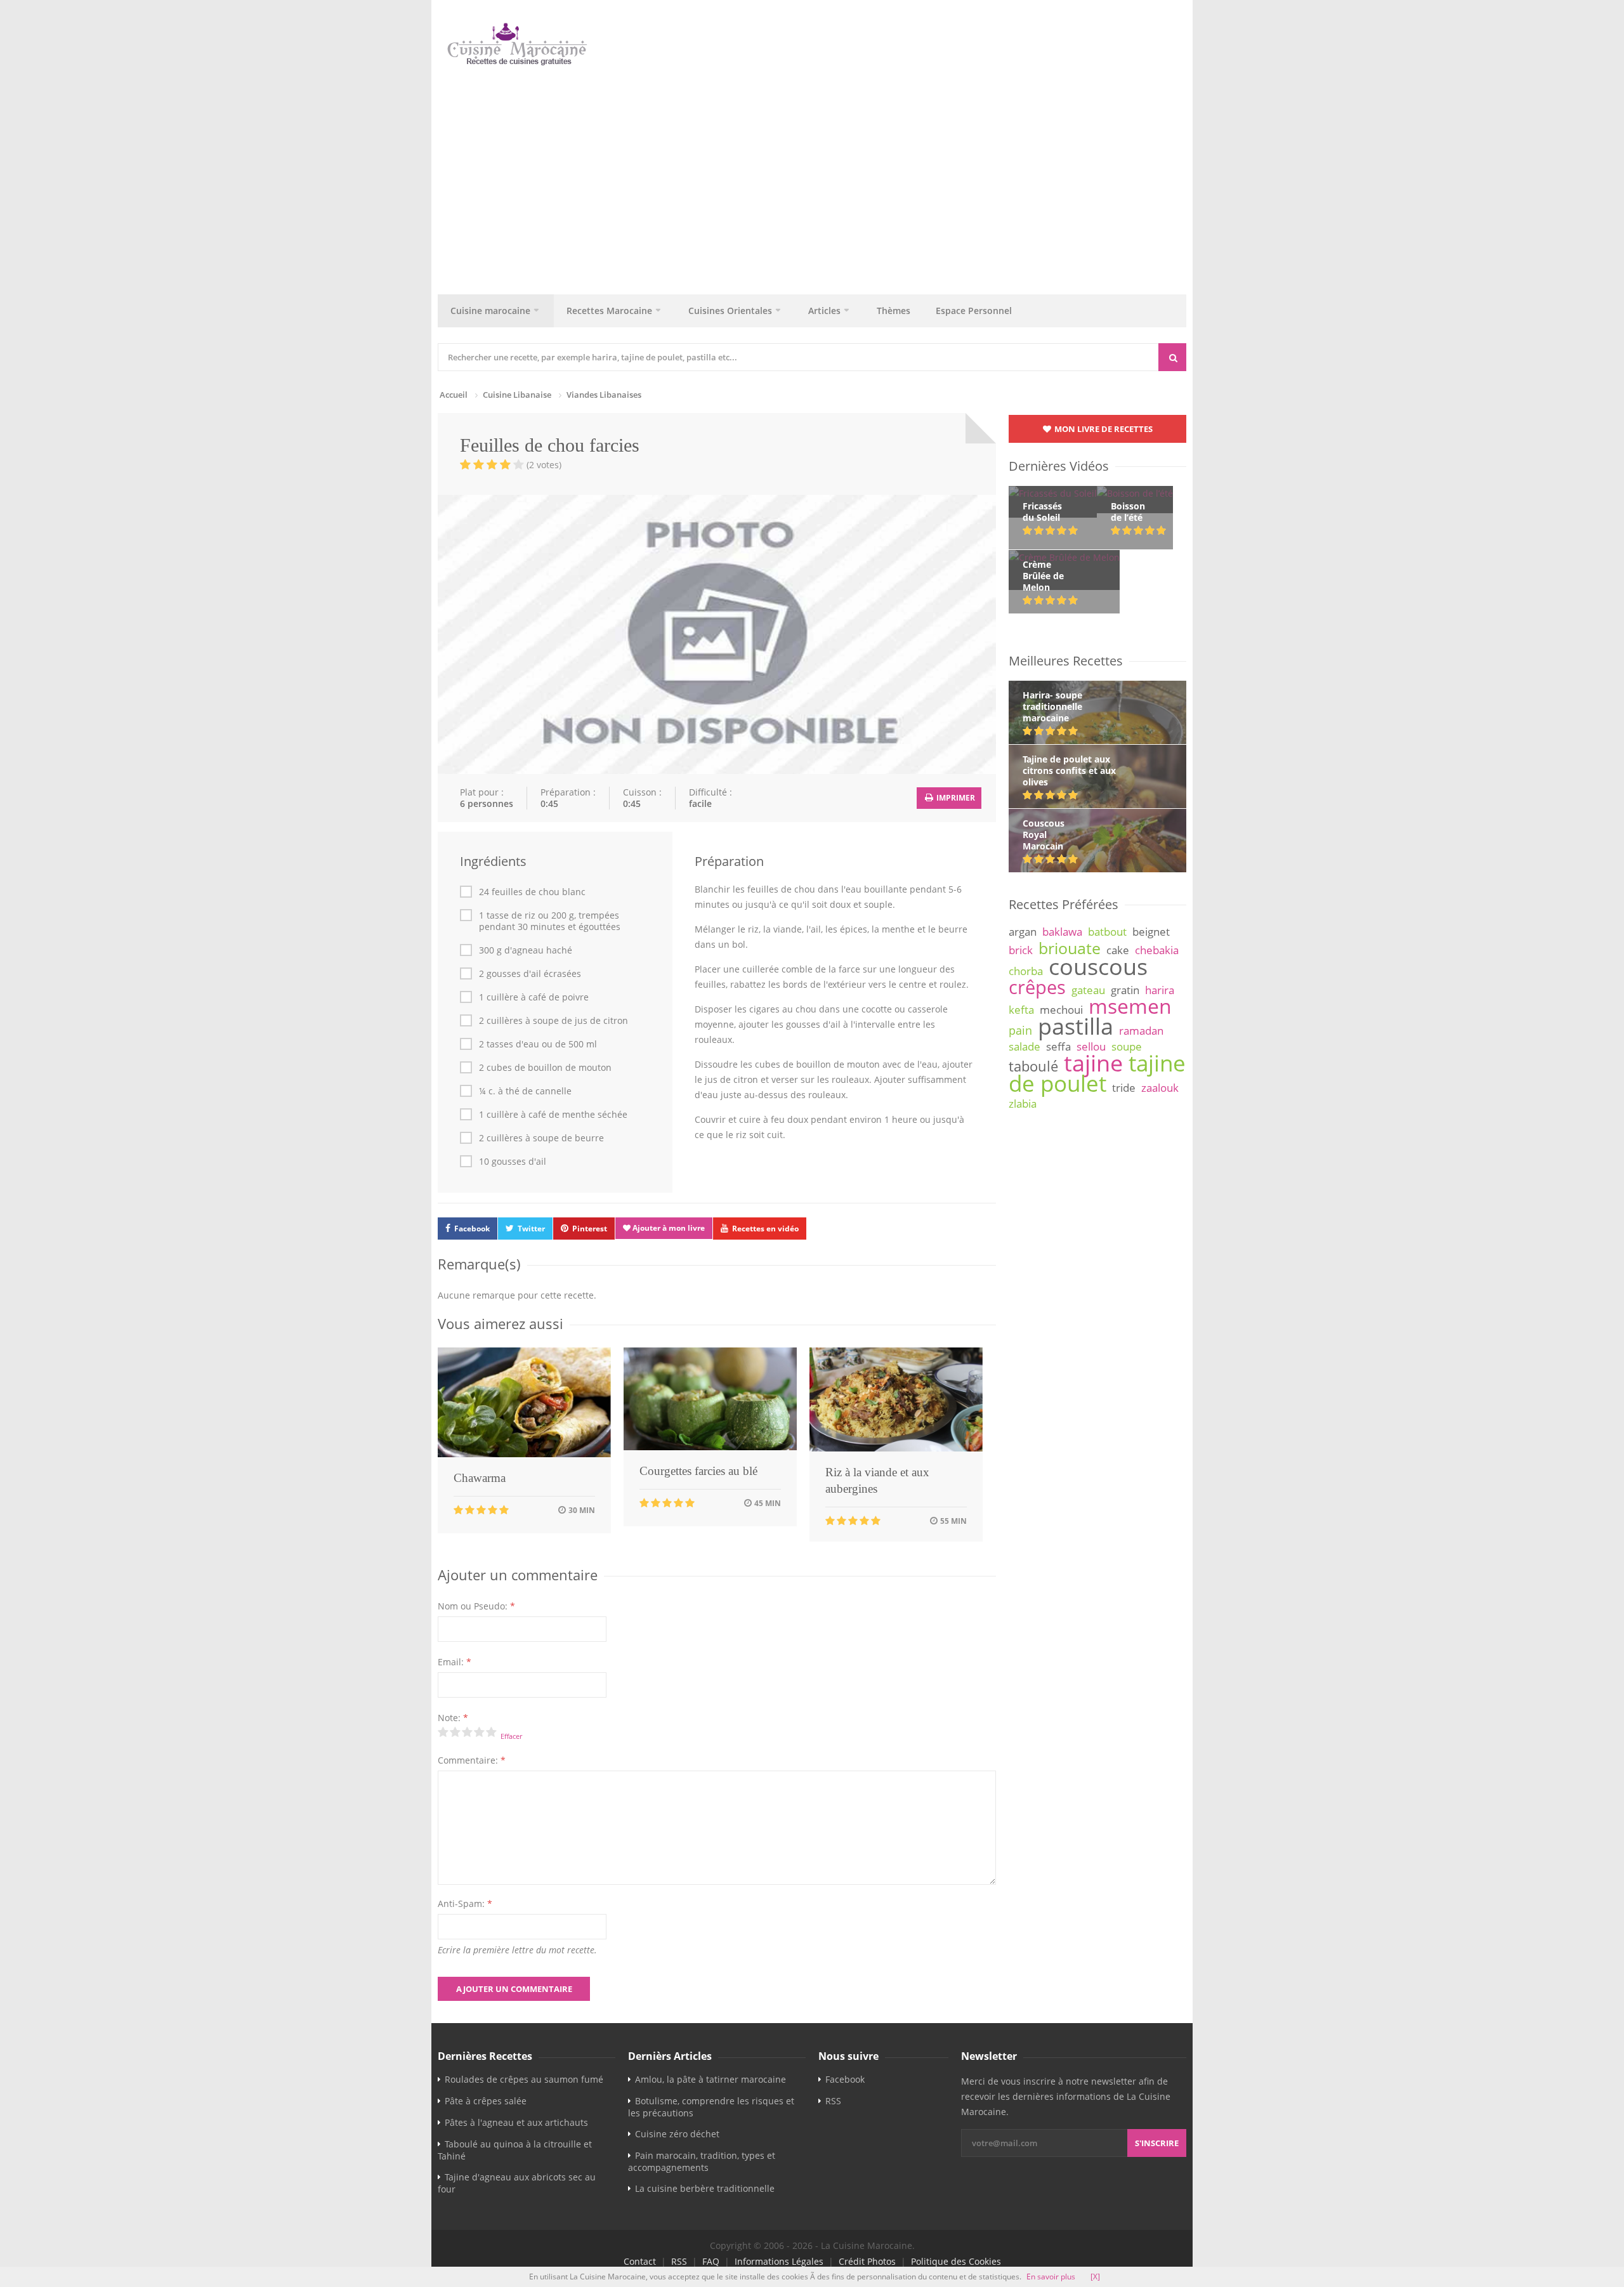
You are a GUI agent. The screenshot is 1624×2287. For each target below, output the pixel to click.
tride (1124, 1088)
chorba (1026, 971)
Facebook (472, 1229)
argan (1023, 932)
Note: (453, 1718)
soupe (1127, 1046)
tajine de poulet (1097, 1073)
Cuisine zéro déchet (677, 2134)
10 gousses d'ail (513, 1162)
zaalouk (1160, 1088)
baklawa (1062, 932)
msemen (1130, 1006)
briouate (1070, 948)
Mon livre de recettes (1103, 429)
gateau (1088, 990)
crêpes (1037, 987)
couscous (1098, 966)
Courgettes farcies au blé (698, 1471)
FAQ (711, 2261)
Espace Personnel (974, 311)
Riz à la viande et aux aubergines (877, 1480)
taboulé (1033, 1066)
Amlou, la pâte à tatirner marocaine (710, 2079)
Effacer (511, 1736)
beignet (1151, 932)
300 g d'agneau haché (526, 950)
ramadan (1141, 1031)
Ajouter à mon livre (668, 1228)
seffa (1058, 1046)
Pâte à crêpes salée (486, 2101)
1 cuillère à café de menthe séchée (553, 1115)
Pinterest (590, 1229)
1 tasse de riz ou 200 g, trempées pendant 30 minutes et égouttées (550, 921)
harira (1160, 990)
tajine (1093, 1063)
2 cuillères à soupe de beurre (541, 1138)
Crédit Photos (867, 2261)
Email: (455, 1662)
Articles (824, 311)
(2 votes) (544, 465)
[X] (1095, 2277)
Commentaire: (472, 1760)
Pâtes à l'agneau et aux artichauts (516, 2122)
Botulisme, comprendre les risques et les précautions (711, 2107)
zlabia (1023, 1104)
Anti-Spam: (465, 1904)
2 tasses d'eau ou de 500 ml (538, 1044)
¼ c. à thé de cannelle (525, 1091)
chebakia (1157, 950)
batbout (1107, 932)
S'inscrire (1157, 2143)
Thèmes (894, 311)
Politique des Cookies (956, 2261)
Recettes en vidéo (765, 1229)
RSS (833, 2101)
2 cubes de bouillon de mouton (545, 1068)
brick (1021, 950)
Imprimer (955, 798)
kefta (1021, 1010)
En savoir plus (1051, 2277)
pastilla (1076, 1026)
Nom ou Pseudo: (476, 1606)
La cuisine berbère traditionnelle (705, 2188)
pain (1020, 1030)
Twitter (531, 1229)
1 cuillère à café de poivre (534, 997)
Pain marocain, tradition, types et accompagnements (702, 2161)
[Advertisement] (818, 177)
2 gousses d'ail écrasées (530, 974)
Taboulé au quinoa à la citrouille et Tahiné (515, 2150)
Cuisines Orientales (730, 311)
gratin (1125, 990)
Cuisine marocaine (490, 311)
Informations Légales (779, 2261)
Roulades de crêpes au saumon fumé (524, 2079)
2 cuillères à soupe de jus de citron (553, 1021)
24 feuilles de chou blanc (532, 892)
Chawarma (480, 1478)
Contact (640, 2261)
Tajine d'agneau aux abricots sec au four (517, 2183)
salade (1025, 1046)
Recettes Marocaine (609, 311)
